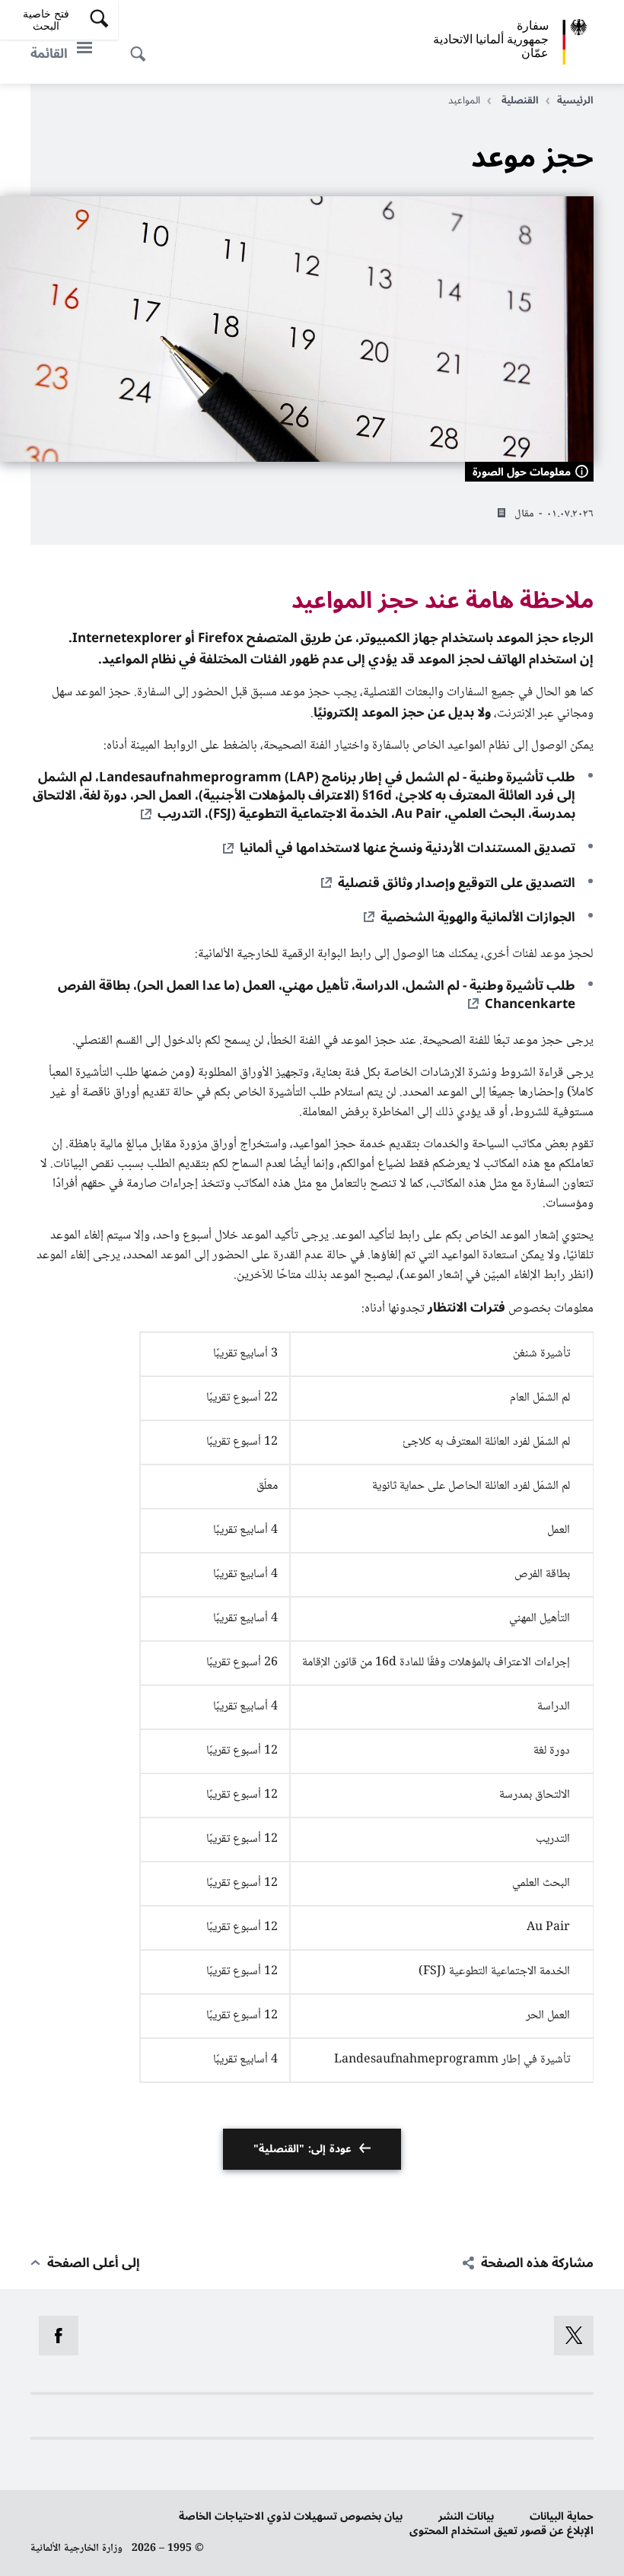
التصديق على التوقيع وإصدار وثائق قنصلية (457, 883)
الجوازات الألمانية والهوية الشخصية (478, 918)
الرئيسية (575, 100)
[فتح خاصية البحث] (142, 46)
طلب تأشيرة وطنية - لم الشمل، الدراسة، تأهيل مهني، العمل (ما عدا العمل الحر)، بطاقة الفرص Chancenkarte (317, 995)
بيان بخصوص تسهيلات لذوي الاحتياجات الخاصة (291, 2516)
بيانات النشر (466, 2516)
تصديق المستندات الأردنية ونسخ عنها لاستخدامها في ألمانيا (408, 848)
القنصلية (519, 100)
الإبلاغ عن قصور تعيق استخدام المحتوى (501, 2531)
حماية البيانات (562, 2516)
